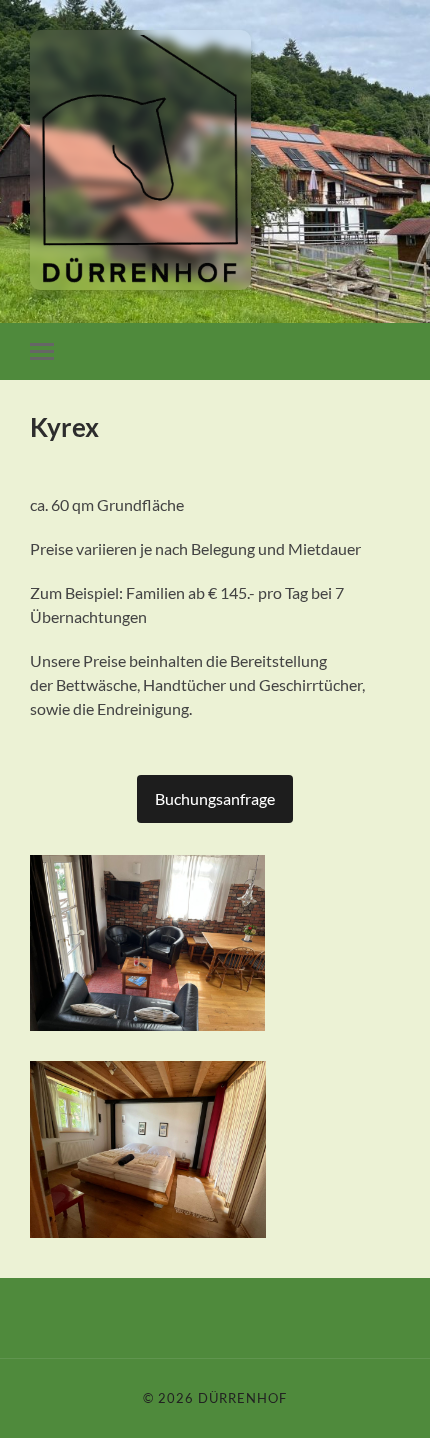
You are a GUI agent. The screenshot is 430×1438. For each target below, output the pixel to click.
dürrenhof (242, 1398)
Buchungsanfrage (215, 798)
